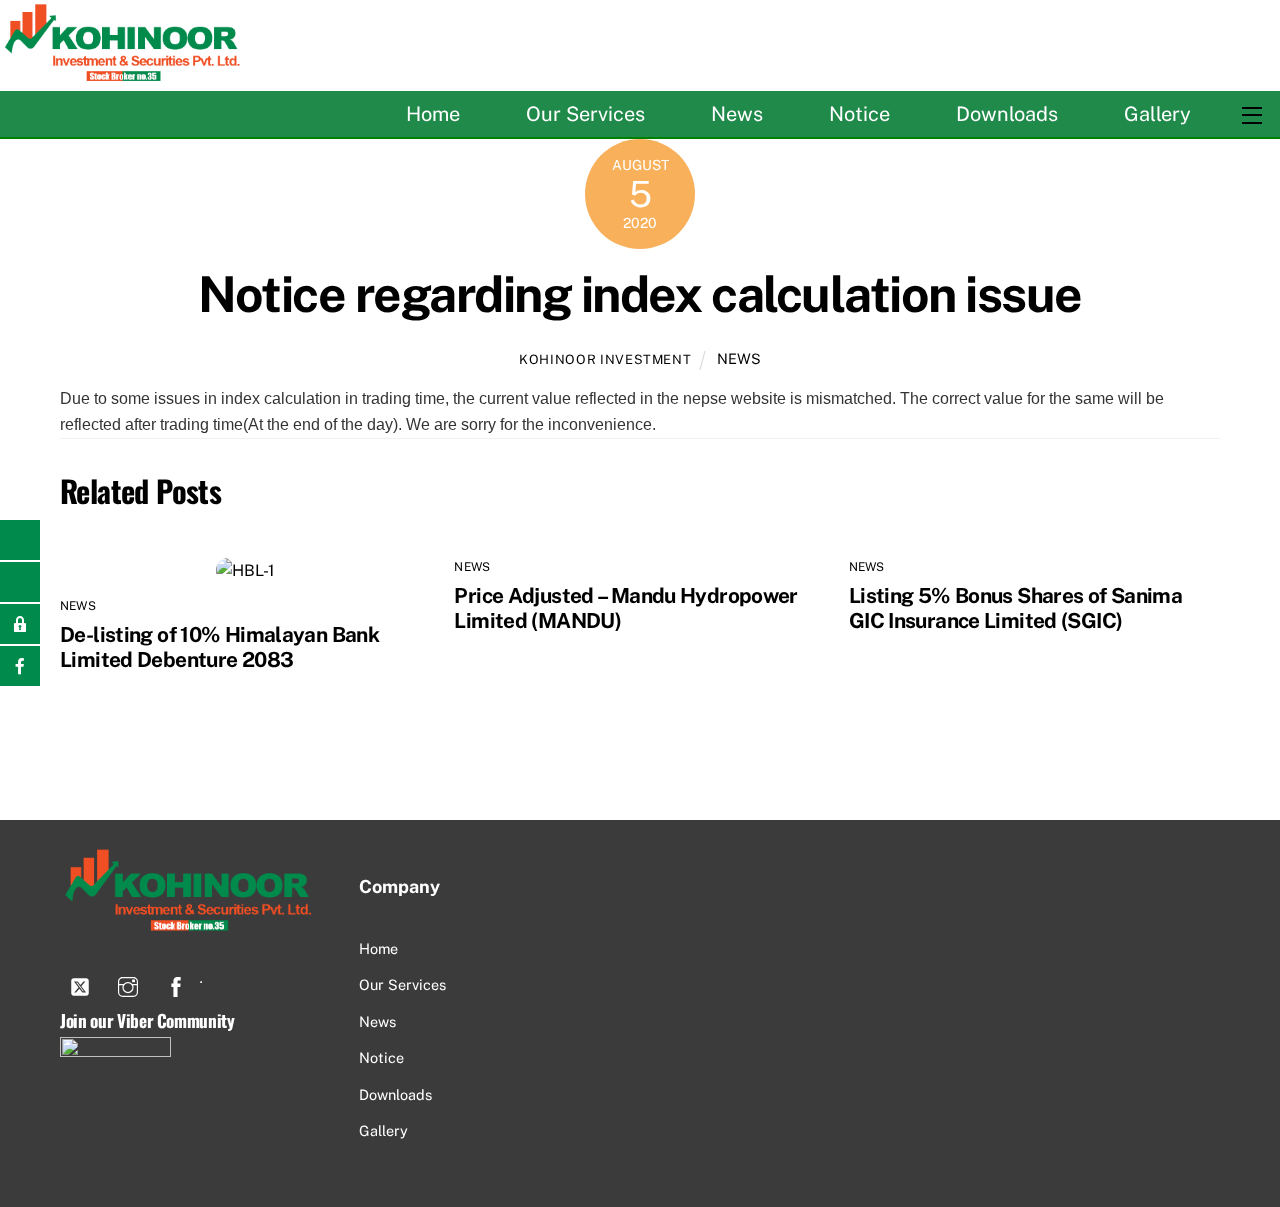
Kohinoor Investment (605, 359)
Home (433, 114)
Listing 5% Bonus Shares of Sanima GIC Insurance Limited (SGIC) (1015, 608)
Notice (859, 114)
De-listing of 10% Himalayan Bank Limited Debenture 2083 (219, 647)
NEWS (739, 358)
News (737, 114)
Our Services (585, 114)
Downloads (1007, 114)
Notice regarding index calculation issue (639, 294)
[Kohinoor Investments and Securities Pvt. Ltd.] (125, 72)
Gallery (1157, 114)
